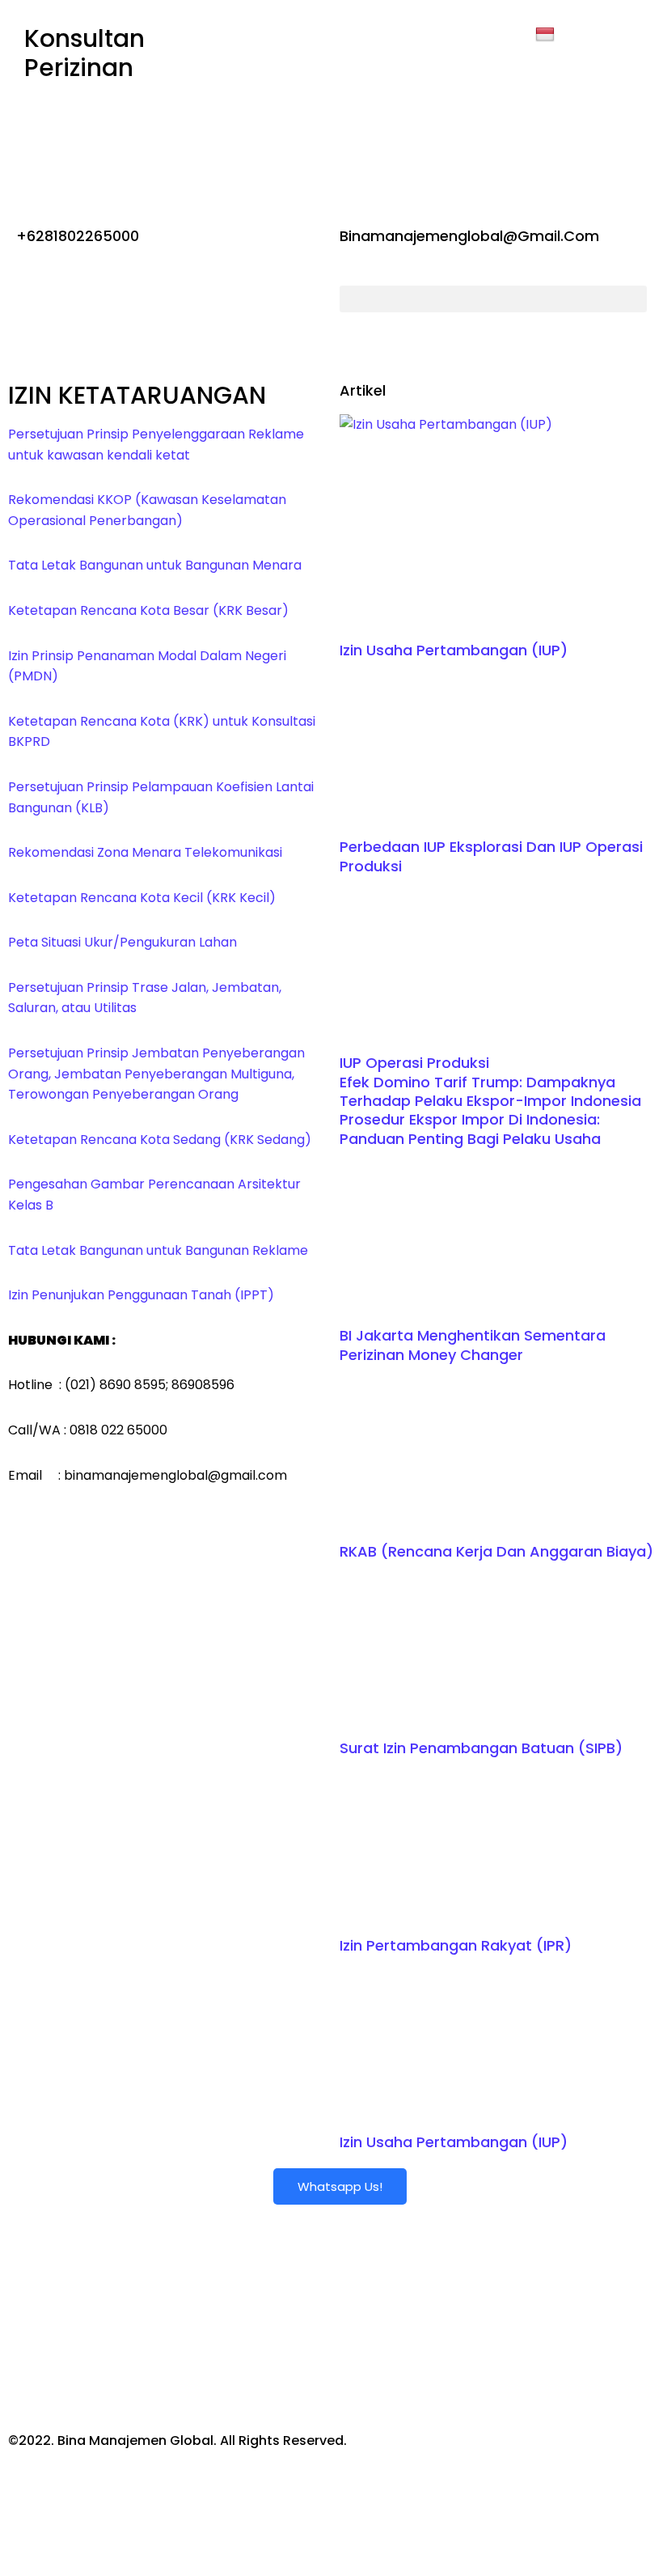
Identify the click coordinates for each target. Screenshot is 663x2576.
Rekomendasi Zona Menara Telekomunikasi (145, 852)
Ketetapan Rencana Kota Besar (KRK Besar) (148, 610)
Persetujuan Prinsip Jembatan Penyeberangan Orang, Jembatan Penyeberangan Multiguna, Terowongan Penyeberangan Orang (156, 1074)
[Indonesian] (547, 35)
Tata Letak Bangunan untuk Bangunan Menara (155, 565)
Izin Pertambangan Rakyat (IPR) (456, 1945)
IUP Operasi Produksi (414, 1063)
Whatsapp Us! (340, 2186)
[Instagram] (332, 138)
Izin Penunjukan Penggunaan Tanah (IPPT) (141, 1295)
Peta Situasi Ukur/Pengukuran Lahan (122, 942)
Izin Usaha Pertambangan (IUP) (454, 650)
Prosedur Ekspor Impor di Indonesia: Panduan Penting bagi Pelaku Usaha (470, 1129)
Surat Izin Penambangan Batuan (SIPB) (481, 1748)
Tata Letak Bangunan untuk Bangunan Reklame (158, 1250)
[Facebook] (332, 27)
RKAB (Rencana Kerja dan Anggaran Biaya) (496, 1551)
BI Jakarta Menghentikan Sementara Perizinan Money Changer (473, 1345)
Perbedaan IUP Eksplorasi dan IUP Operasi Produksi (491, 856)
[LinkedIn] (332, 100)
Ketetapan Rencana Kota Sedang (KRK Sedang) (160, 1140)
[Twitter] (332, 64)
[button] (493, 299)
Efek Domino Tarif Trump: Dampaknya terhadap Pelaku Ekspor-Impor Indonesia (490, 1091)
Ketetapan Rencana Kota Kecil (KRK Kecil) (142, 898)
